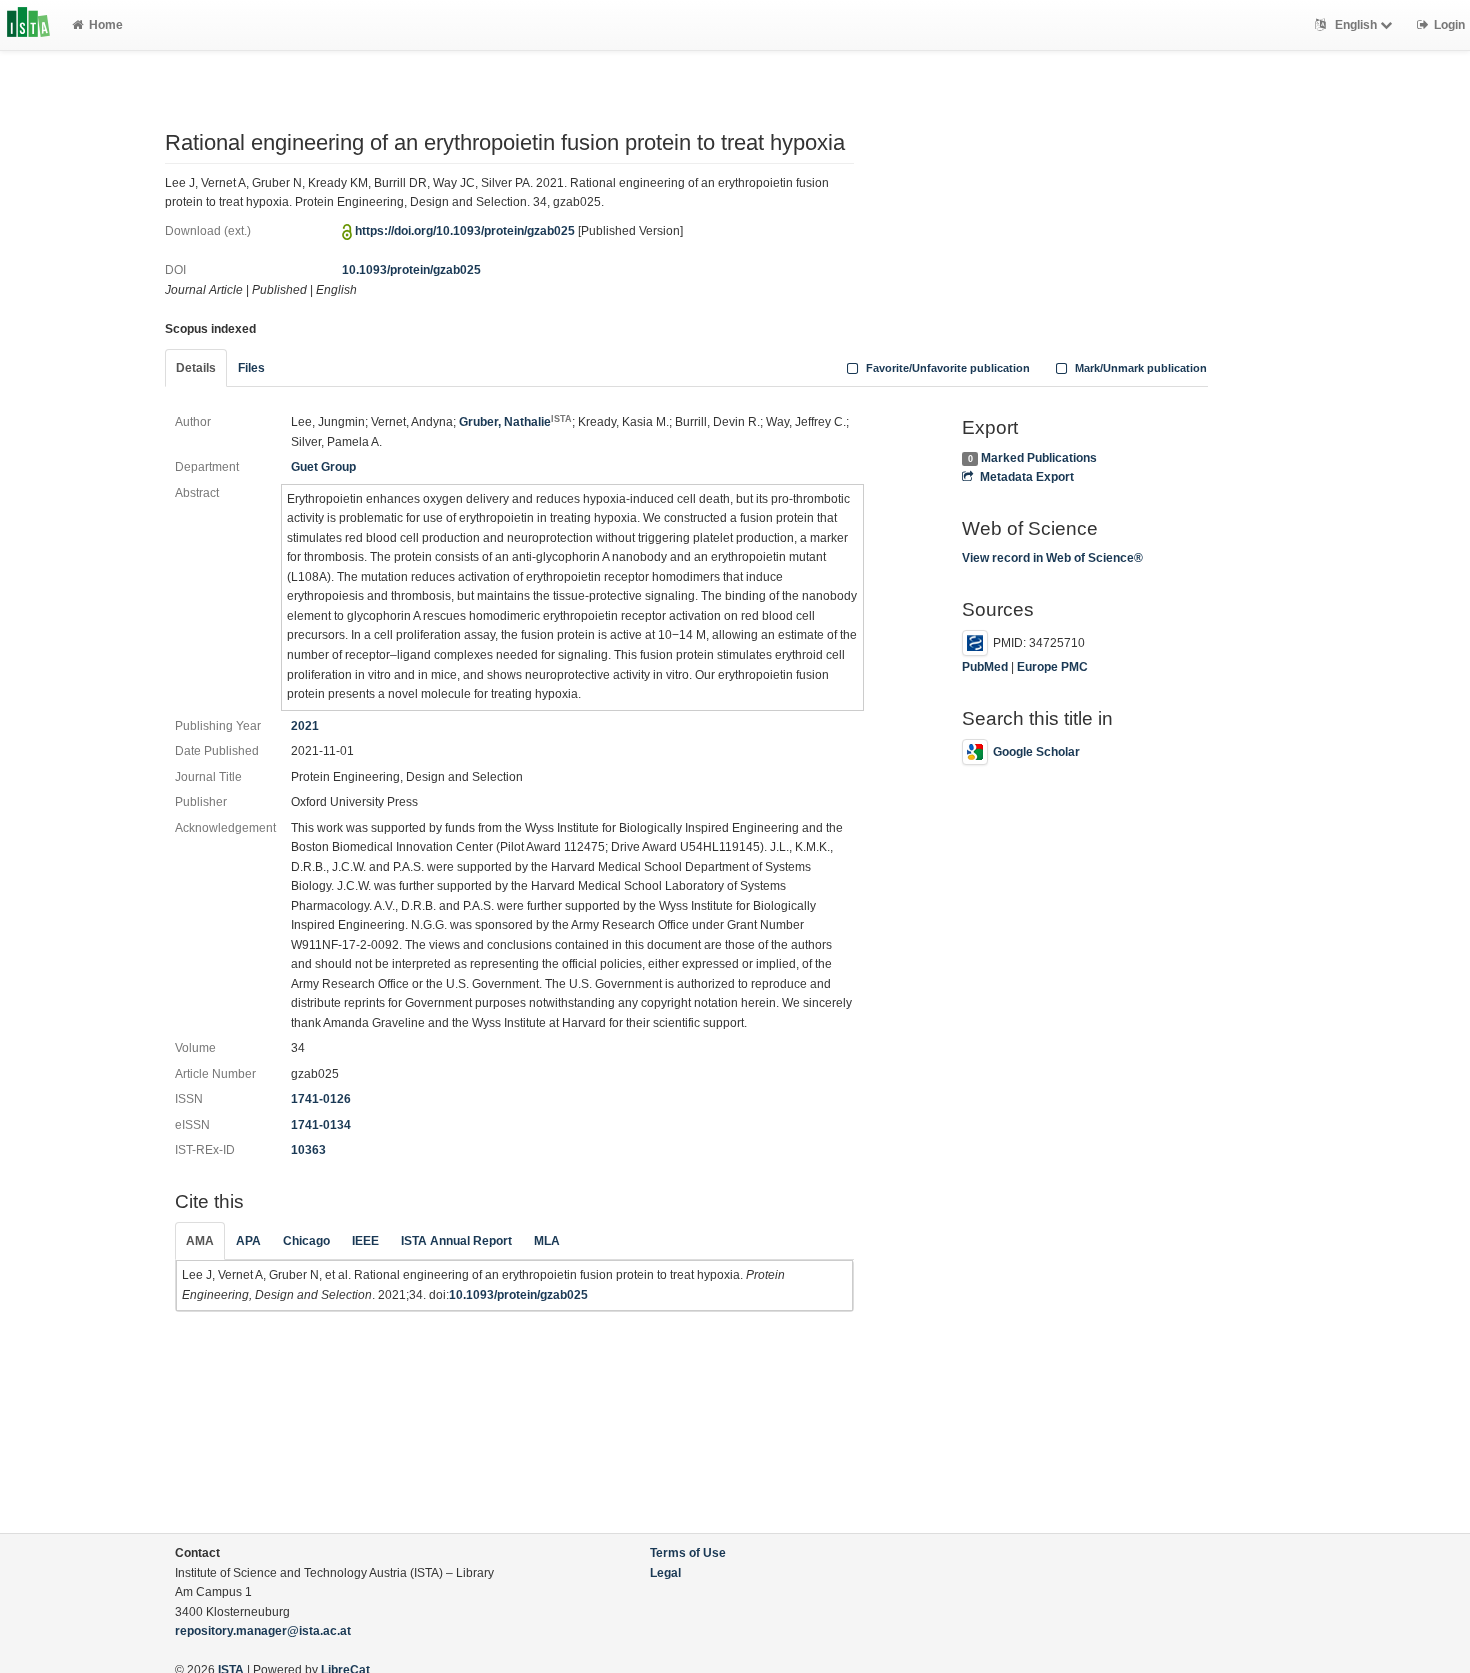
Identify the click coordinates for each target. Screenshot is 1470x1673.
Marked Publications (1039, 458)
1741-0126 (321, 1099)
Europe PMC (1052, 667)
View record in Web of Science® (1052, 558)
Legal (665, 1573)
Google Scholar (1036, 752)
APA (248, 1241)
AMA (200, 1241)
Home (106, 25)
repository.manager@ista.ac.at (263, 1631)
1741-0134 (321, 1125)
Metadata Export (1026, 477)
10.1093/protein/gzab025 (411, 270)
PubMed (985, 667)
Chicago (306, 1241)
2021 (305, 726)
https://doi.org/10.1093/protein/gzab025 (465, 231)
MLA (547, 1241)
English (1356, 25)
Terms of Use (688, 1553)
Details (196, 368)
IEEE (365, 1241)
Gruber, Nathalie (515, 422)
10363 (308, 1150)
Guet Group (323, 467)
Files (251, 368)
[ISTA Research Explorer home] (28, 25)
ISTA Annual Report (456, 1241)
